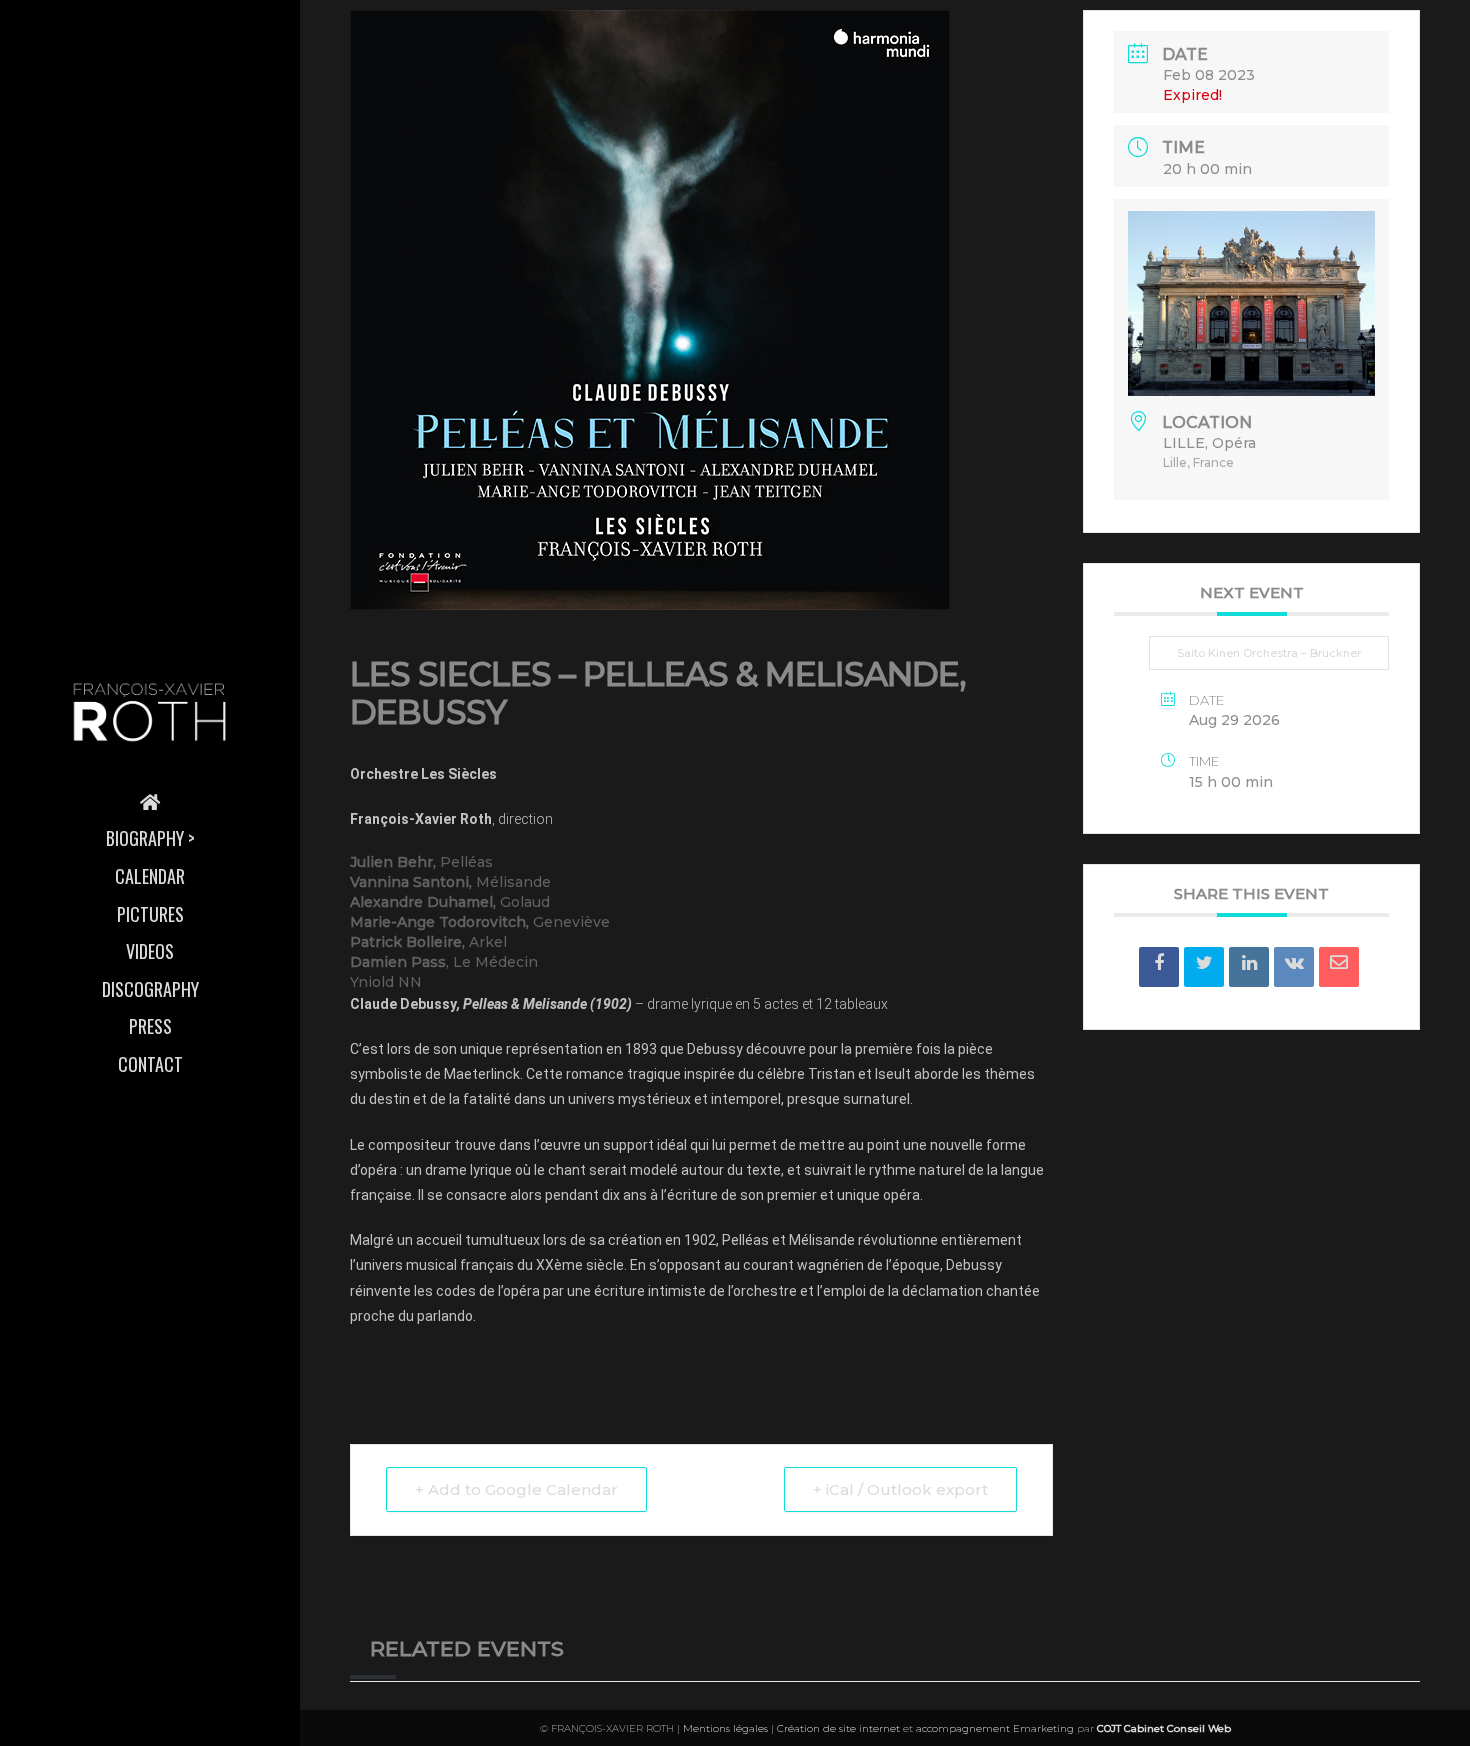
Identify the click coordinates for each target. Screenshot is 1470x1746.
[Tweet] (1204, 967)
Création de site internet (838, 1728)
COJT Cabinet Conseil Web (1164, 1728)
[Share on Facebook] (1159, 967)
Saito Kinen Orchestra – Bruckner (1269, 653)
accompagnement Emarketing (995, 1728)
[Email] (1339, 967)
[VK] (1294, 967)
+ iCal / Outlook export (900, 1489)
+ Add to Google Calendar (516, 1489)
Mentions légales (725, 1728)
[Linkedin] (1249, 967)
